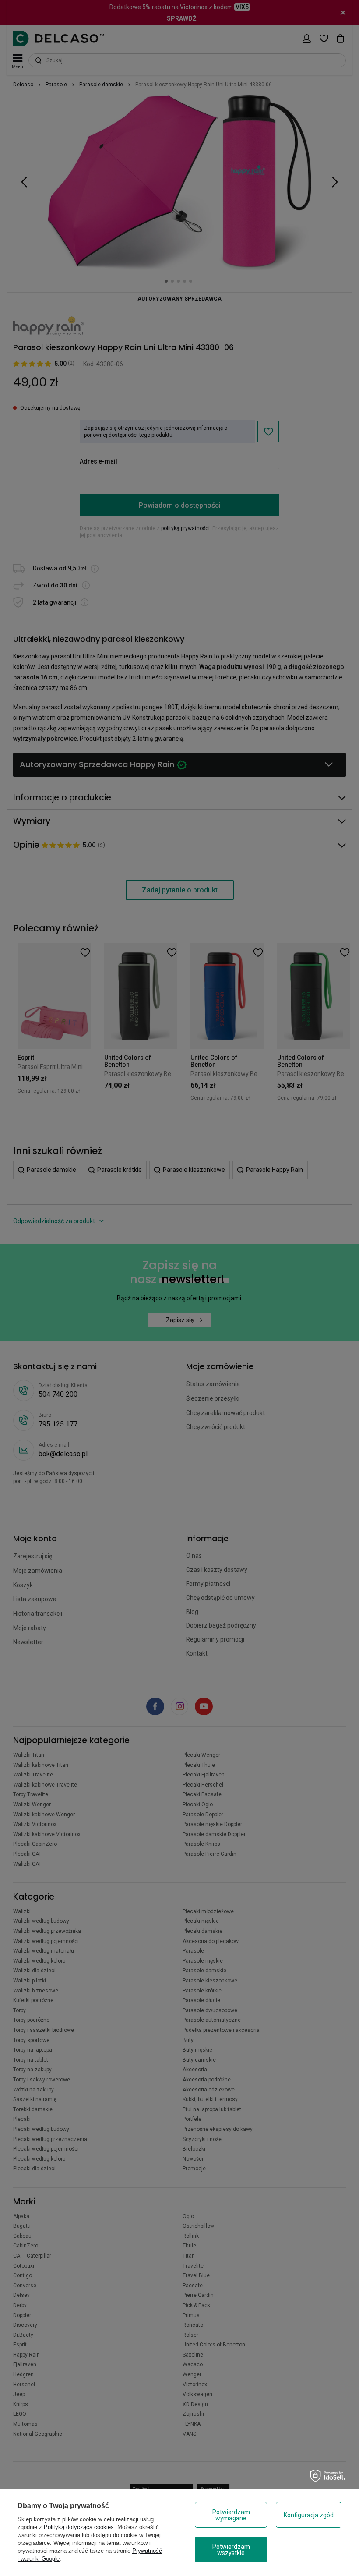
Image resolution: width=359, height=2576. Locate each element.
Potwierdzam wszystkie (231, 2550)
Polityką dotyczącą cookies (79, 2527)
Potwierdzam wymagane (231, 2515)
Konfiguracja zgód (309, 2515)
